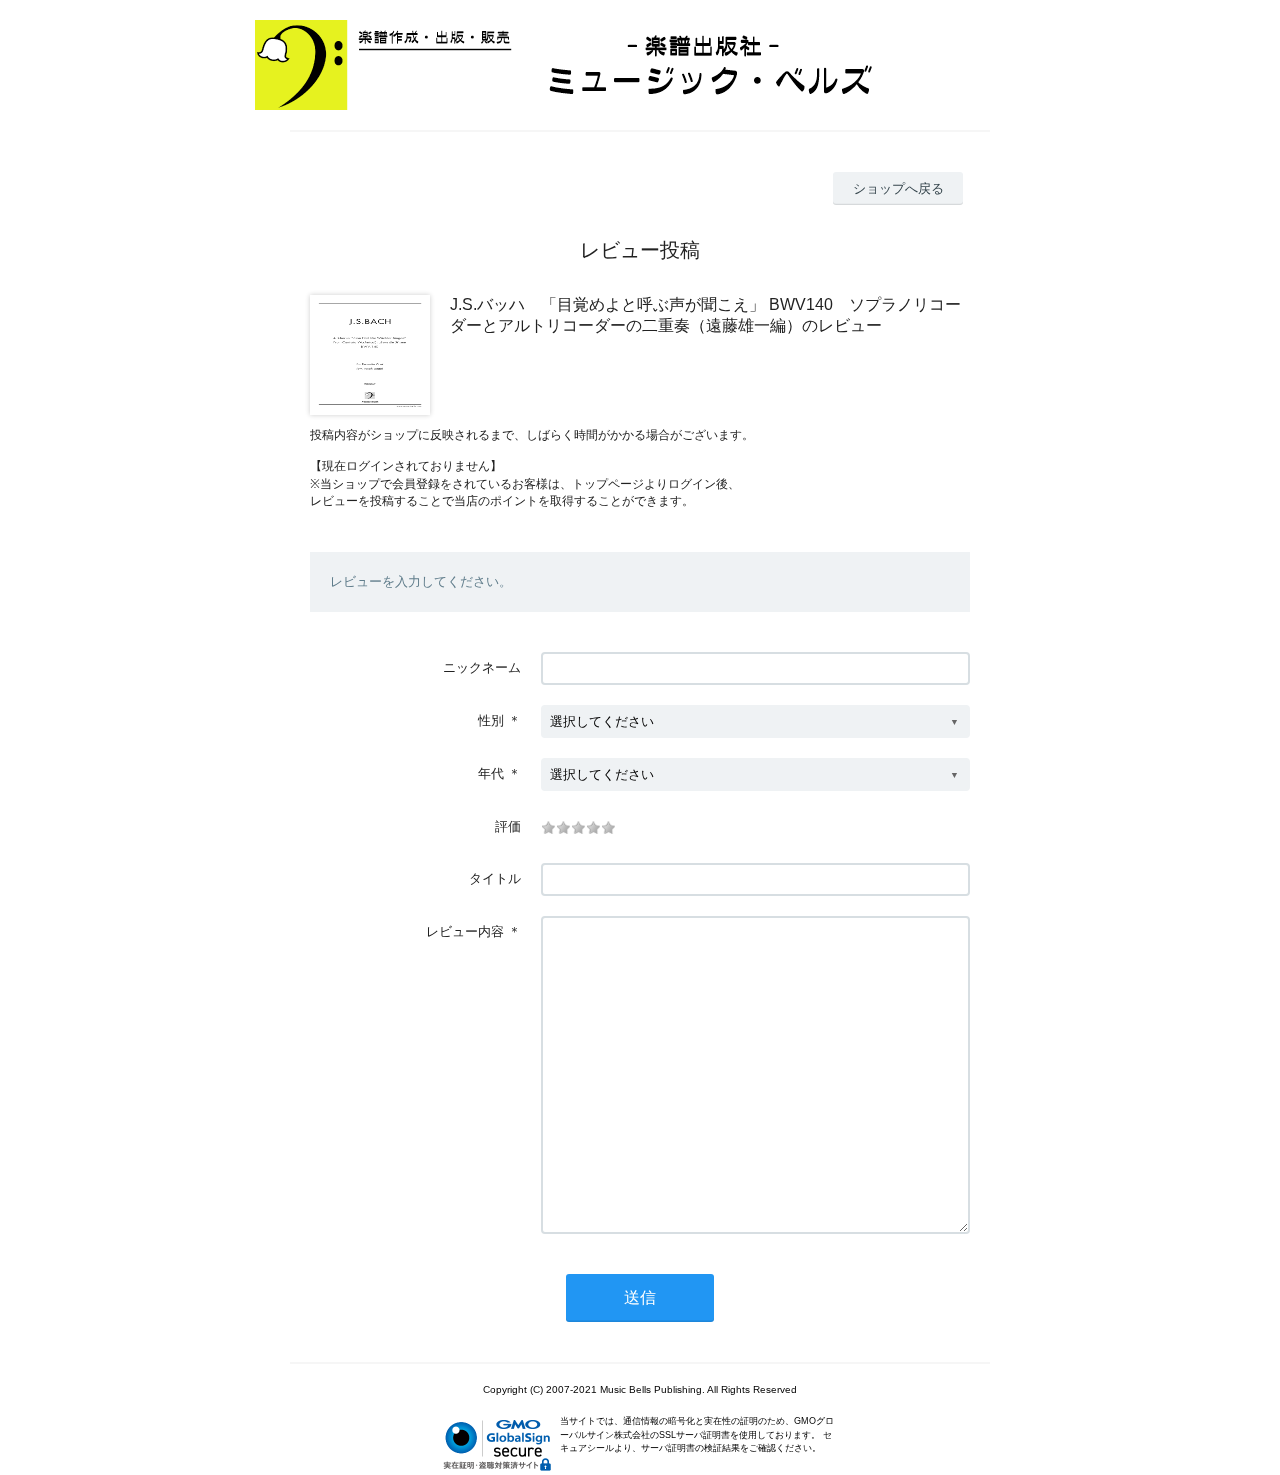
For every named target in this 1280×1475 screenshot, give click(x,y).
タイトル (495, 878)
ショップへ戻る (898, 188)
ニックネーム (482, 667)
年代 (491, 773)
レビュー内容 (465, 931)
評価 (508, 826)
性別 (491, 720)
